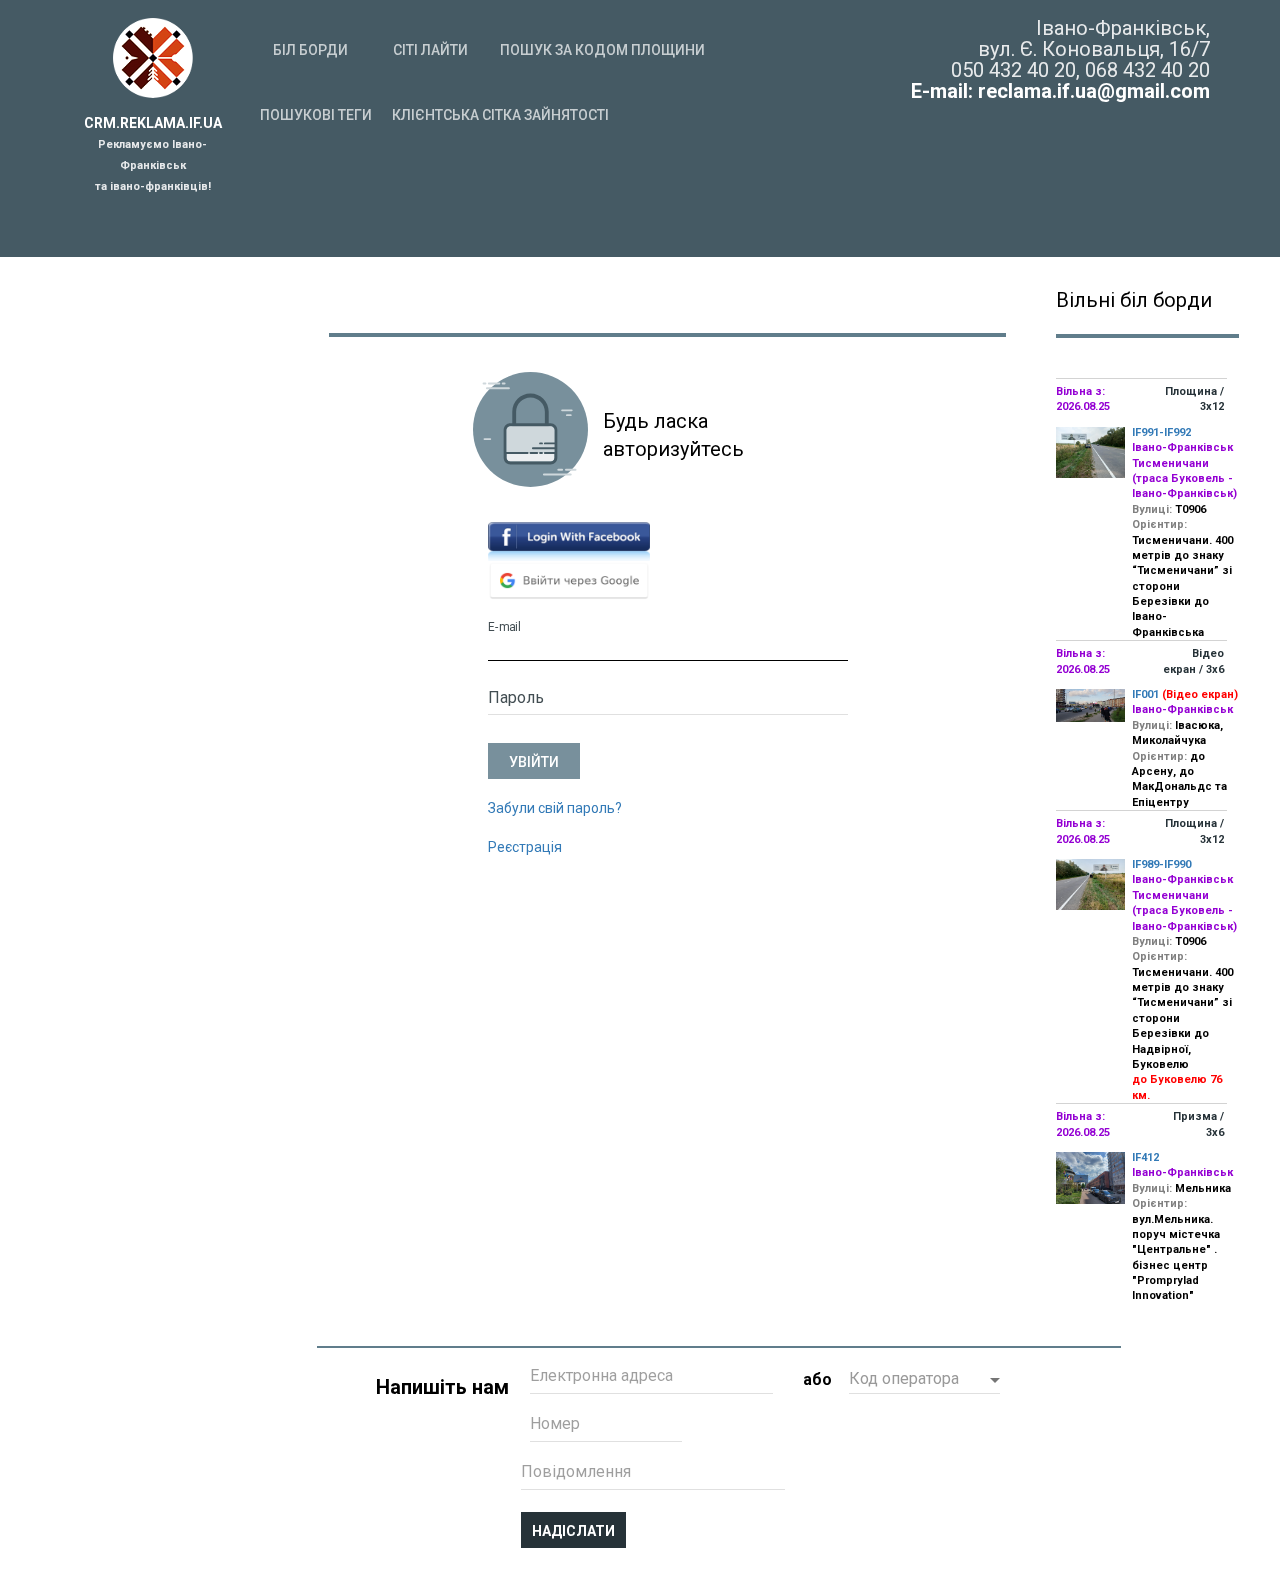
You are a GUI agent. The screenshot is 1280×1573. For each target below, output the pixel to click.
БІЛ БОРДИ (310, 50)
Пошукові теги (316, 115)
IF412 (1145, 1157)
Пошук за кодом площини (602, 50)
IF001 (1145, 694)
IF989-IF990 (1161, 864)
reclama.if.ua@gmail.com (1094, 91)
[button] (925, 1381)
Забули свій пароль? (555, 808)
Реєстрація (525, 847)
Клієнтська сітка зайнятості (500, 115)
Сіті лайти (430, 50)
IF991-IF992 (1161, 432)
